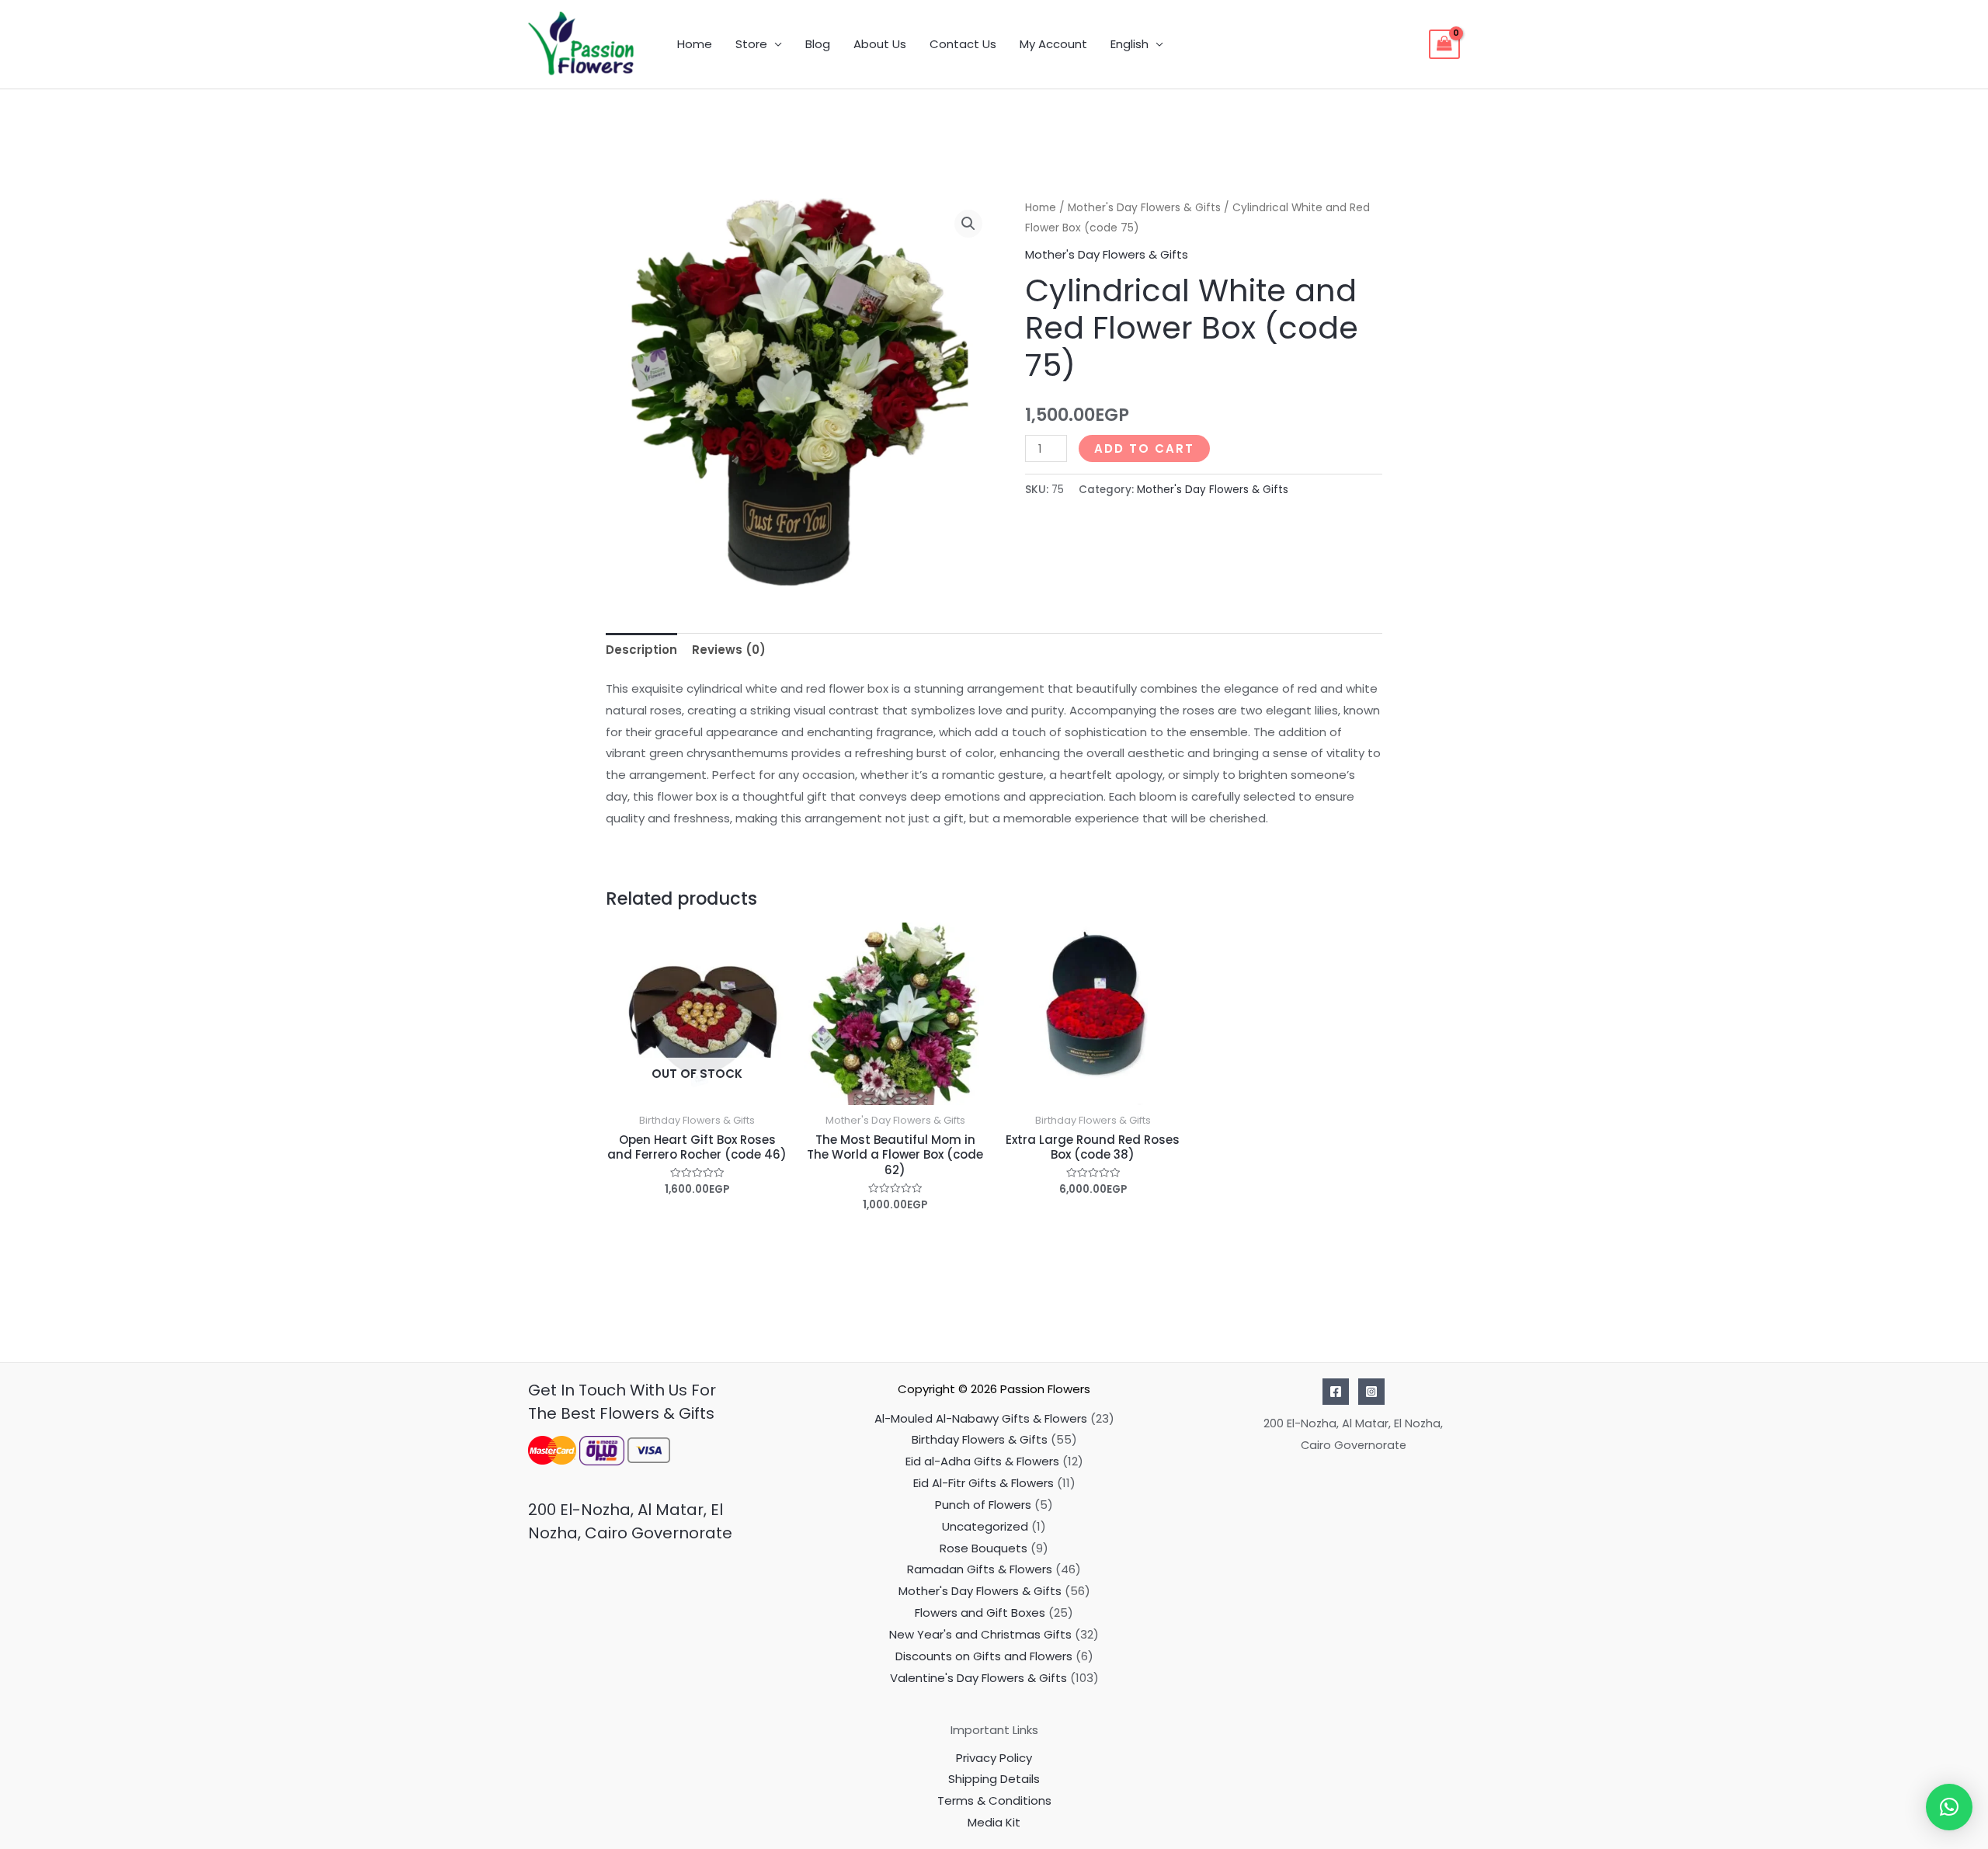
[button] (968, 224)
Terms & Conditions (994, 1800)
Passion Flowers (1045, 1389)
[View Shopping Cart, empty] (1444, 44)
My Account (1053, 44)
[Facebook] (1336, 1392)
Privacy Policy (994, 1758)
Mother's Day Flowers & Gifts (1144, 208)
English (1130, 44)
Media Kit (994, 1822)
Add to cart (1144, 448)
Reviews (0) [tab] (729, 650)
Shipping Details (994, 1779)
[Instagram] (1371, 1392)
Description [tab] (641, 650)
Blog (818, 44)
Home (695, 44)
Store (751, 44)
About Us (880, 44)
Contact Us (963, 44)
